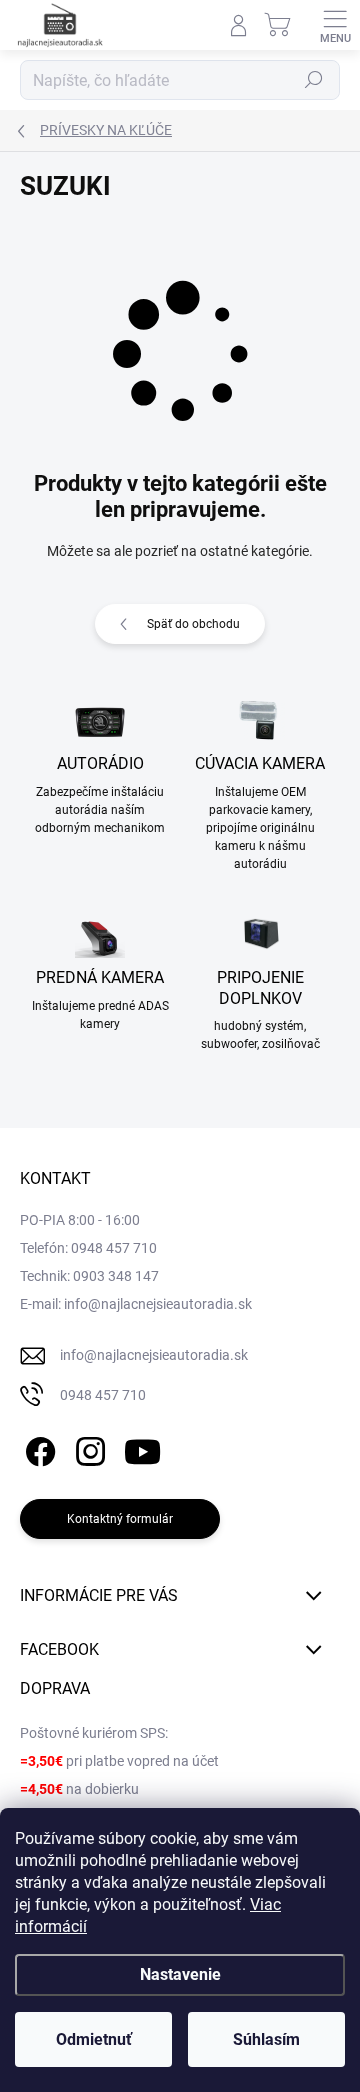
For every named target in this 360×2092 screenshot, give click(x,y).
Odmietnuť (94, 2039)
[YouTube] (142, 1447)
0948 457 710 (103, 1395)
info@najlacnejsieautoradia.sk (154, 1355)
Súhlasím (266, 2039)
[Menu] (335, 25)
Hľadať (314, 80)
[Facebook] (37, 1447)
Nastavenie (180, 1974)
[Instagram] (87, 1447)
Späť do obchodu (193, 624)
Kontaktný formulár (120, 1519)
